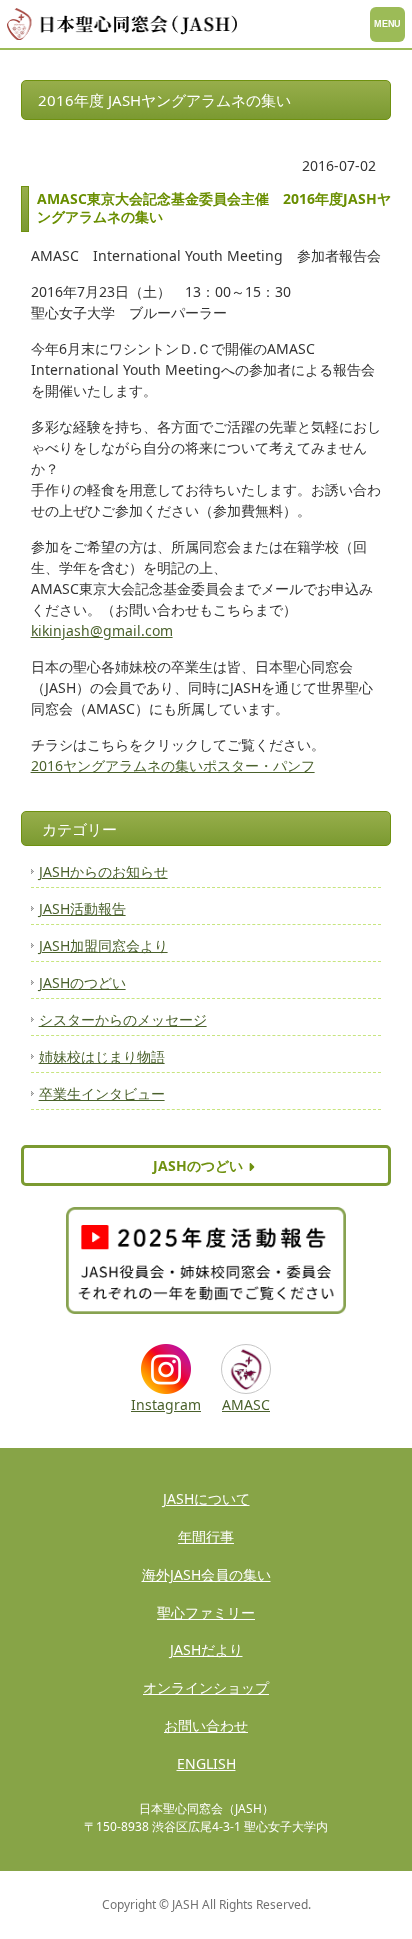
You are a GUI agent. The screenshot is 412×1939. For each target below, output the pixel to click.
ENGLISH (206, 1763)
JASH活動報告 (82, 908)
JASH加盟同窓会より (103, 945)
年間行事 (206, 1536)
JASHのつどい (82, 982)
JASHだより (206, 1649)
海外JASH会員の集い (206, 1574)
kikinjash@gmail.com (102, 630)
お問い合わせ (206, 1725)
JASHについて (206, 1498)
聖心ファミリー (206, 1612)
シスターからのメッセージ (123, 1019)
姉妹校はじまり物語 (102, 1056)
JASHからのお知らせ (103, 871)
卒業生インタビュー (102, 1093)
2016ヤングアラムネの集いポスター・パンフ (173, 765)
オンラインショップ (206, 1687)
